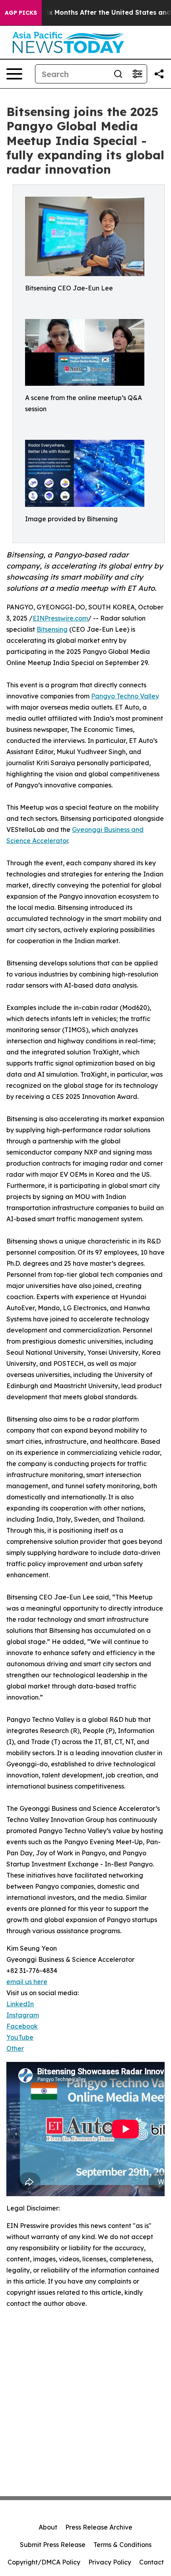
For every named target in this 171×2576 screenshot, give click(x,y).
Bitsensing (52, 629)
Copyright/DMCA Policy (44, 2562)
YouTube (20, 2037)
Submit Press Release (53, 2545)
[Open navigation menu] (14, 74)
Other (15, 2048)
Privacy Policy (110, 2562)
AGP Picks (21, 13)
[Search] (118, 74)
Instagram (23, 2015)
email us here (27, 1982)
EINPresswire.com (60, 618)
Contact (152, 2562)
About (48, 2527)
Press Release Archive (99, 2527)
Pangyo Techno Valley (125, 696)
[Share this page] (159, 74)
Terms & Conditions (122, 2545)
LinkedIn (20, 2004)
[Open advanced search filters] (137, 74)
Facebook (22, 2026)
